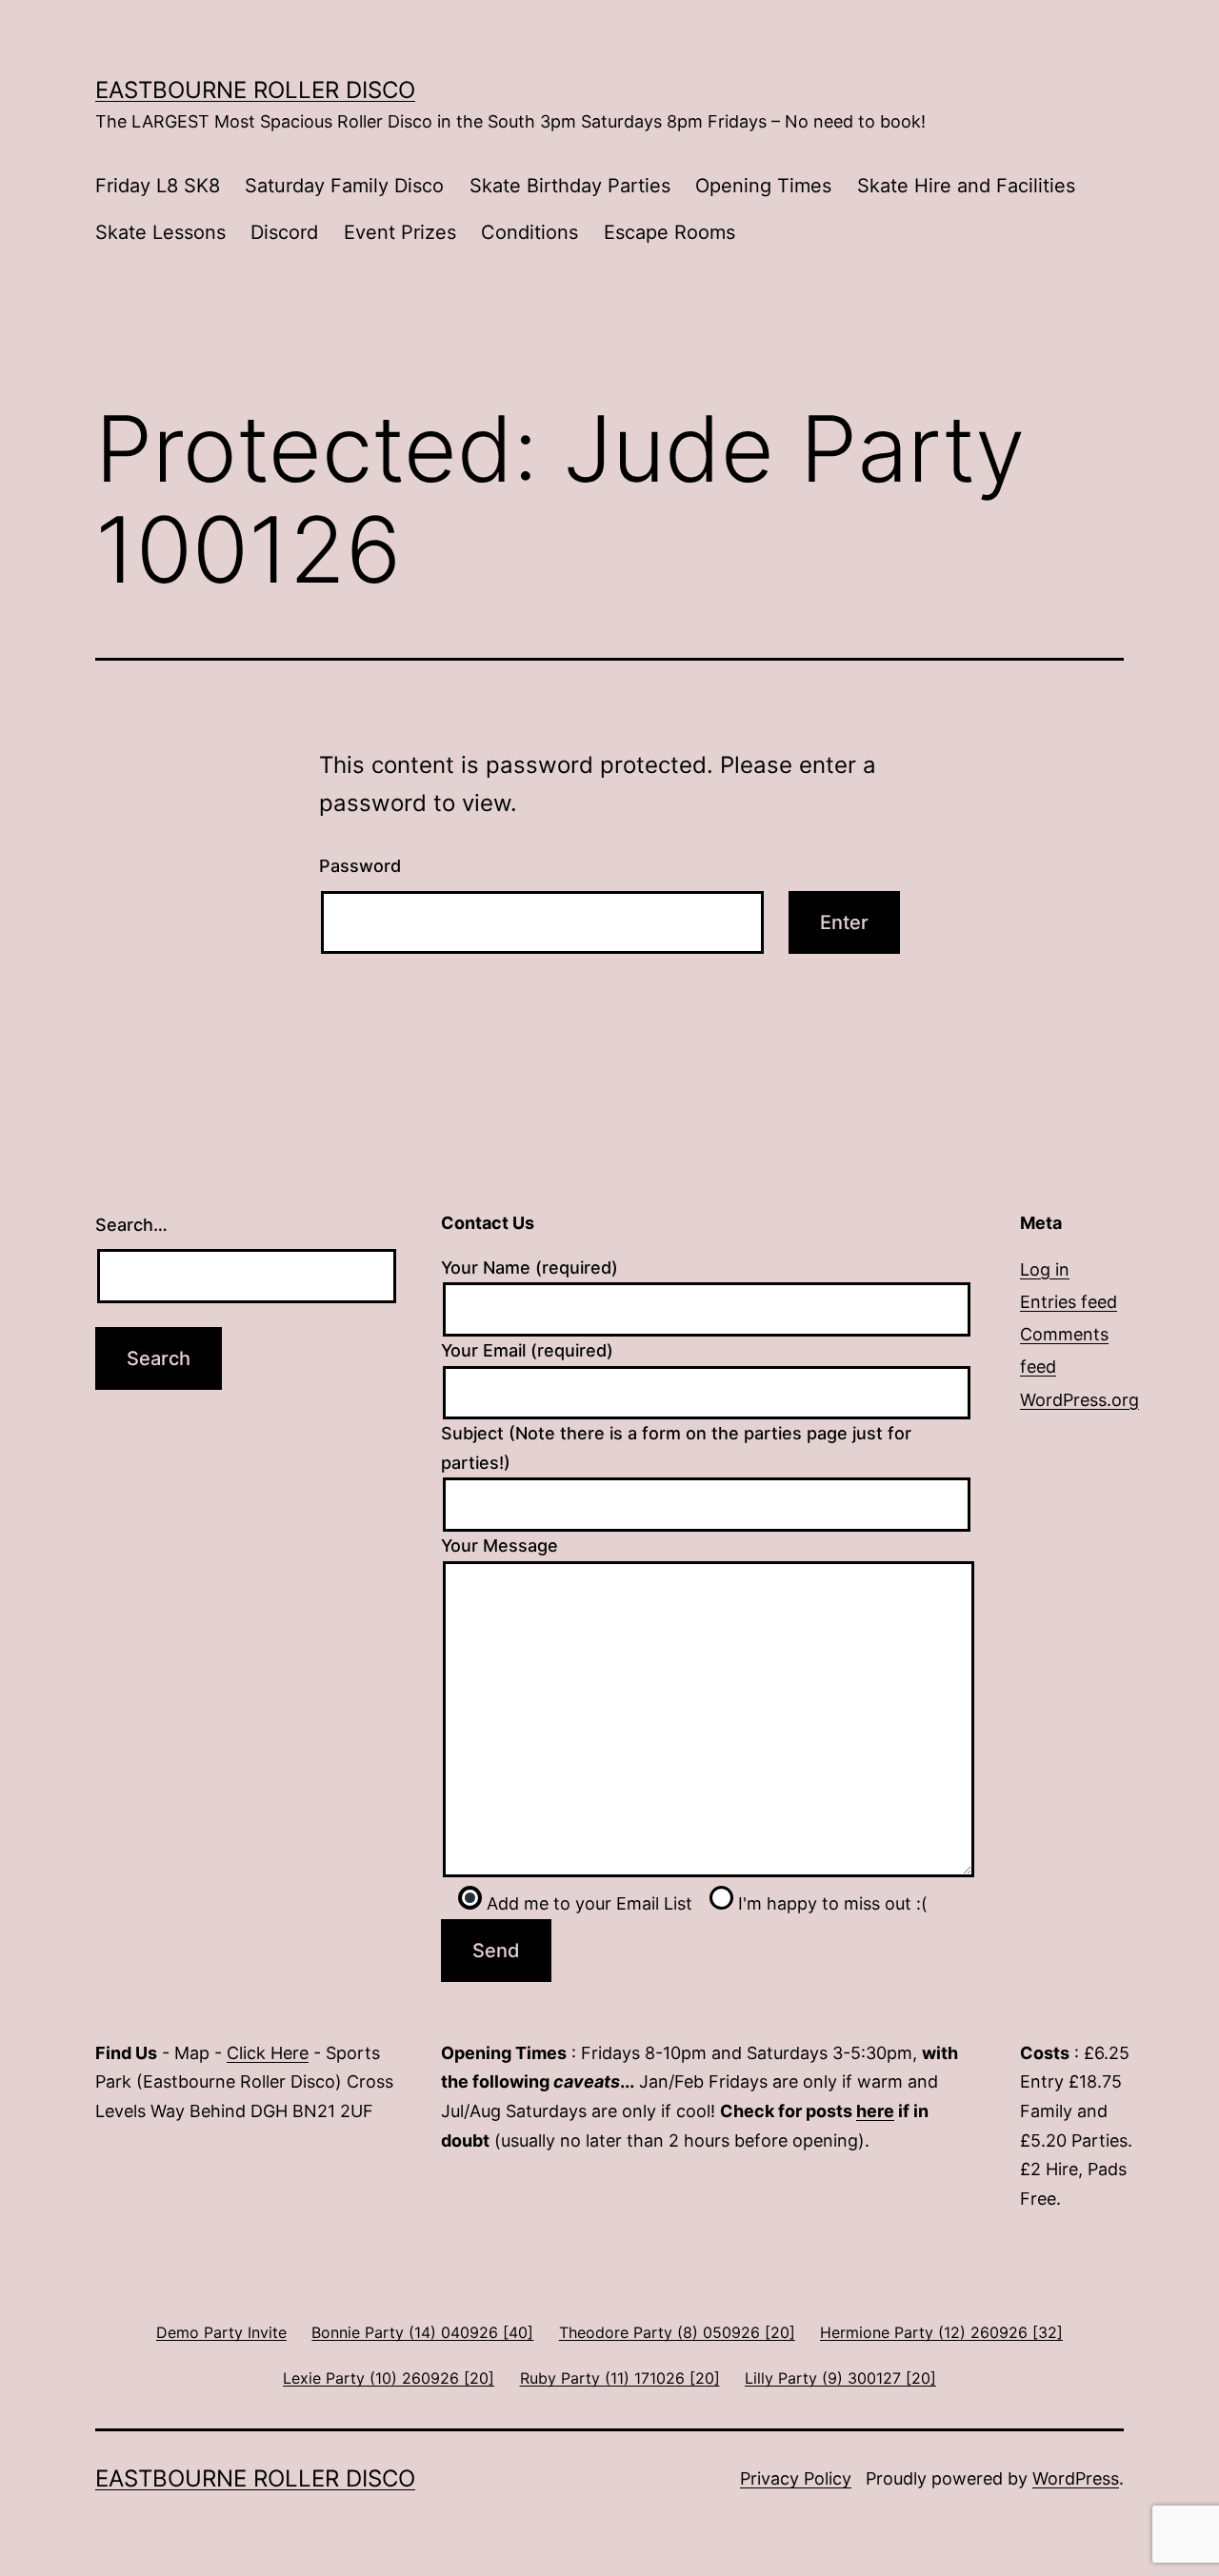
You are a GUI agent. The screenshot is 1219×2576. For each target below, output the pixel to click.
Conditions (530, 232)
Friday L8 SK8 (158, 186)
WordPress (1076, 2478)
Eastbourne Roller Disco (255, 90)
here (875, 2111)
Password (360, 866)
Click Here (268, 2053)
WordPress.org (1079, 1400)
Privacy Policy (796, 2478)
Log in (1045, 1269)
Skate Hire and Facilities (966, 186)
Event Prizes (400, 232)
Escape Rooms (669, 232)
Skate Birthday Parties (570, 186)
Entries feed (1069, 1302)
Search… (131, 1225)
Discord (284, 232)
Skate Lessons (160, 232)
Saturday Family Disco (344, 186)
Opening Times (763, 186)
